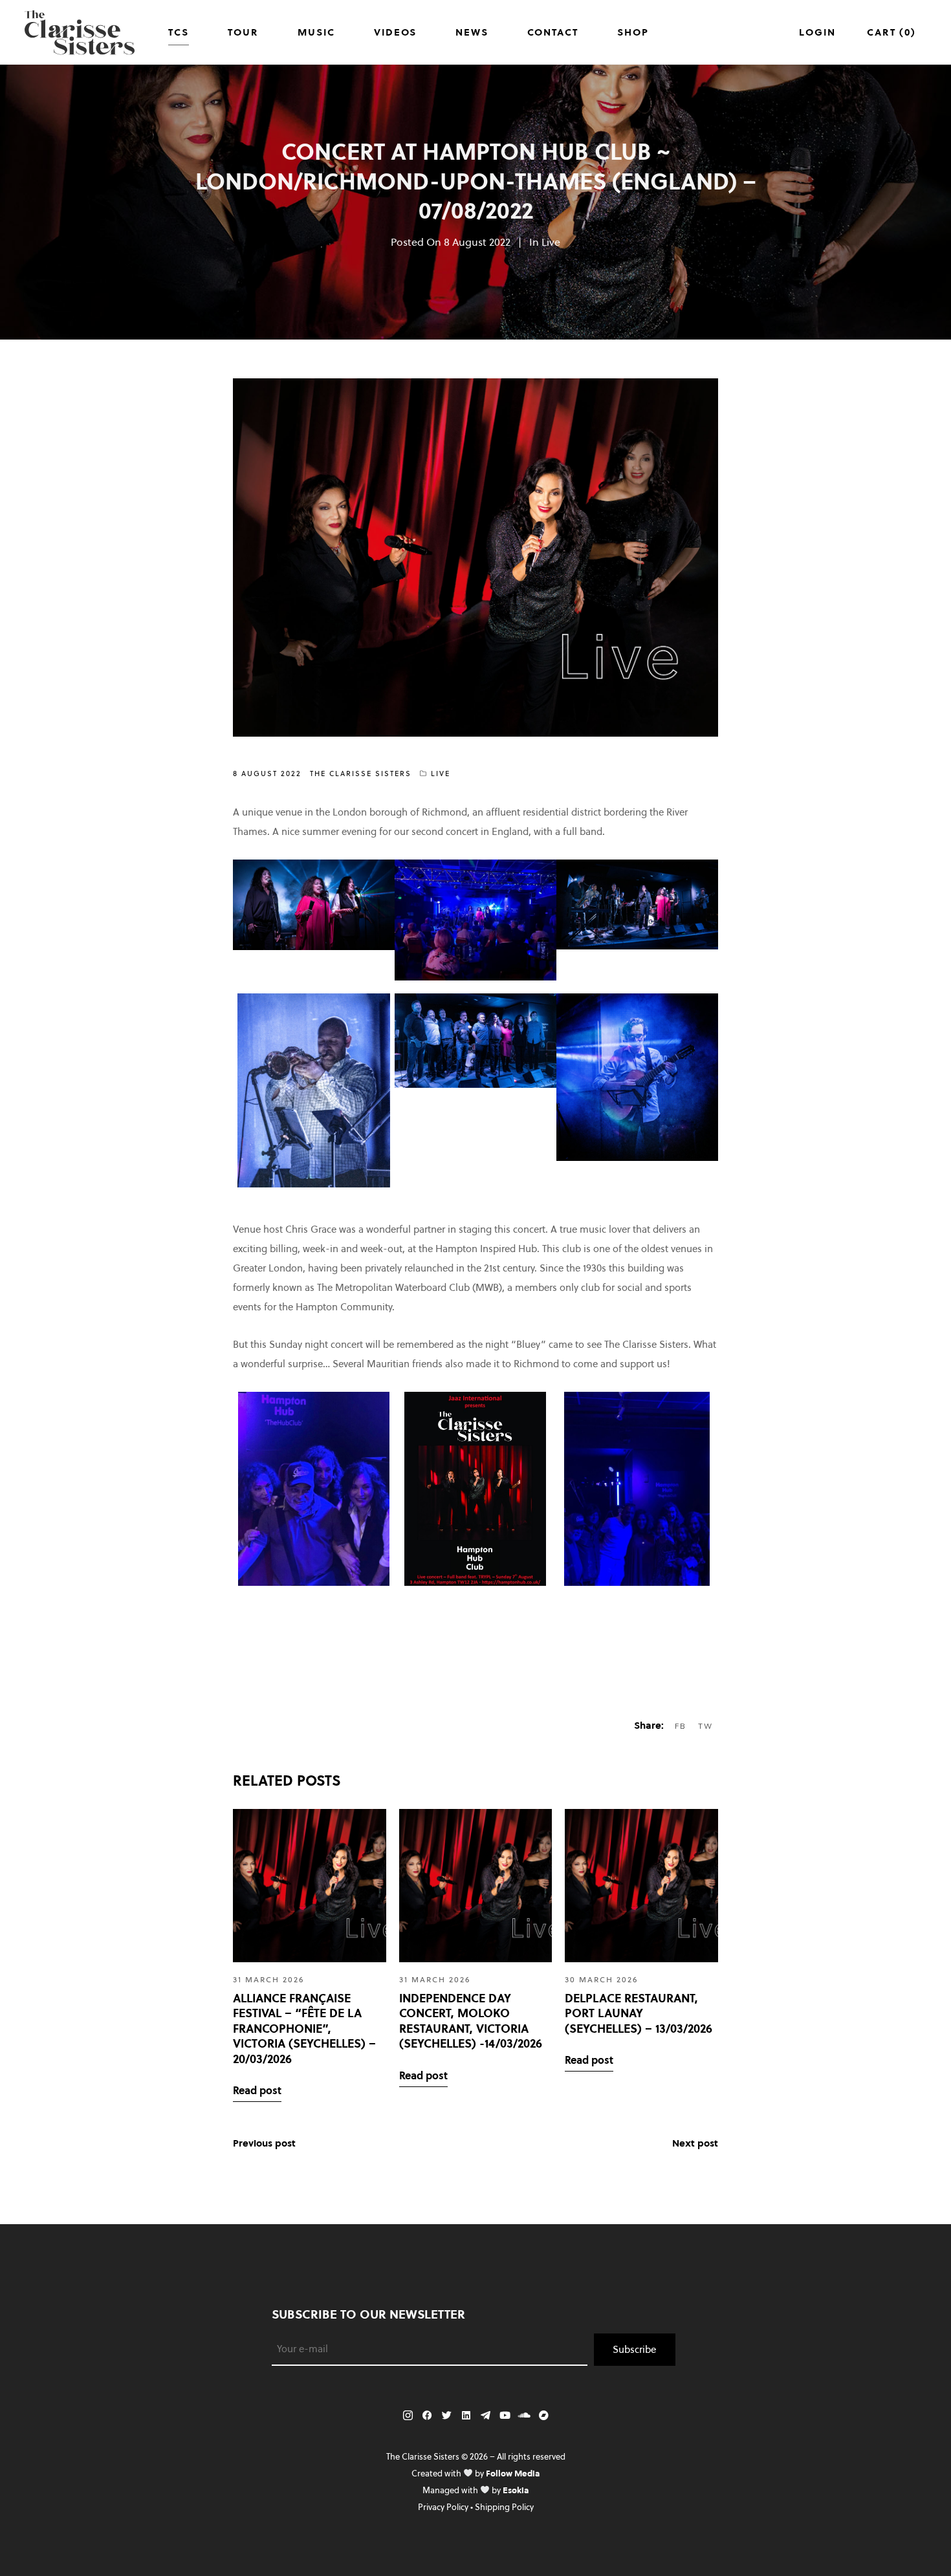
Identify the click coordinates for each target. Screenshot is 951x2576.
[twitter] (446, 2416)
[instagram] (408, 2416)
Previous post (264, 2143)
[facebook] (427, 2416)
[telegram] (485, 2416)
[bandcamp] (543, 2416)
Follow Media (513, 2473)
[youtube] (505, 2416)
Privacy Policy (443, 2507)
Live (551, 242)
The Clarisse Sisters (361, 774)
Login (817, 32)
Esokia (516, 2490)
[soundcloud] (524, 2416)
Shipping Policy (504, 2507)
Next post (695, 2143)
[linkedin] (466, 2416)
